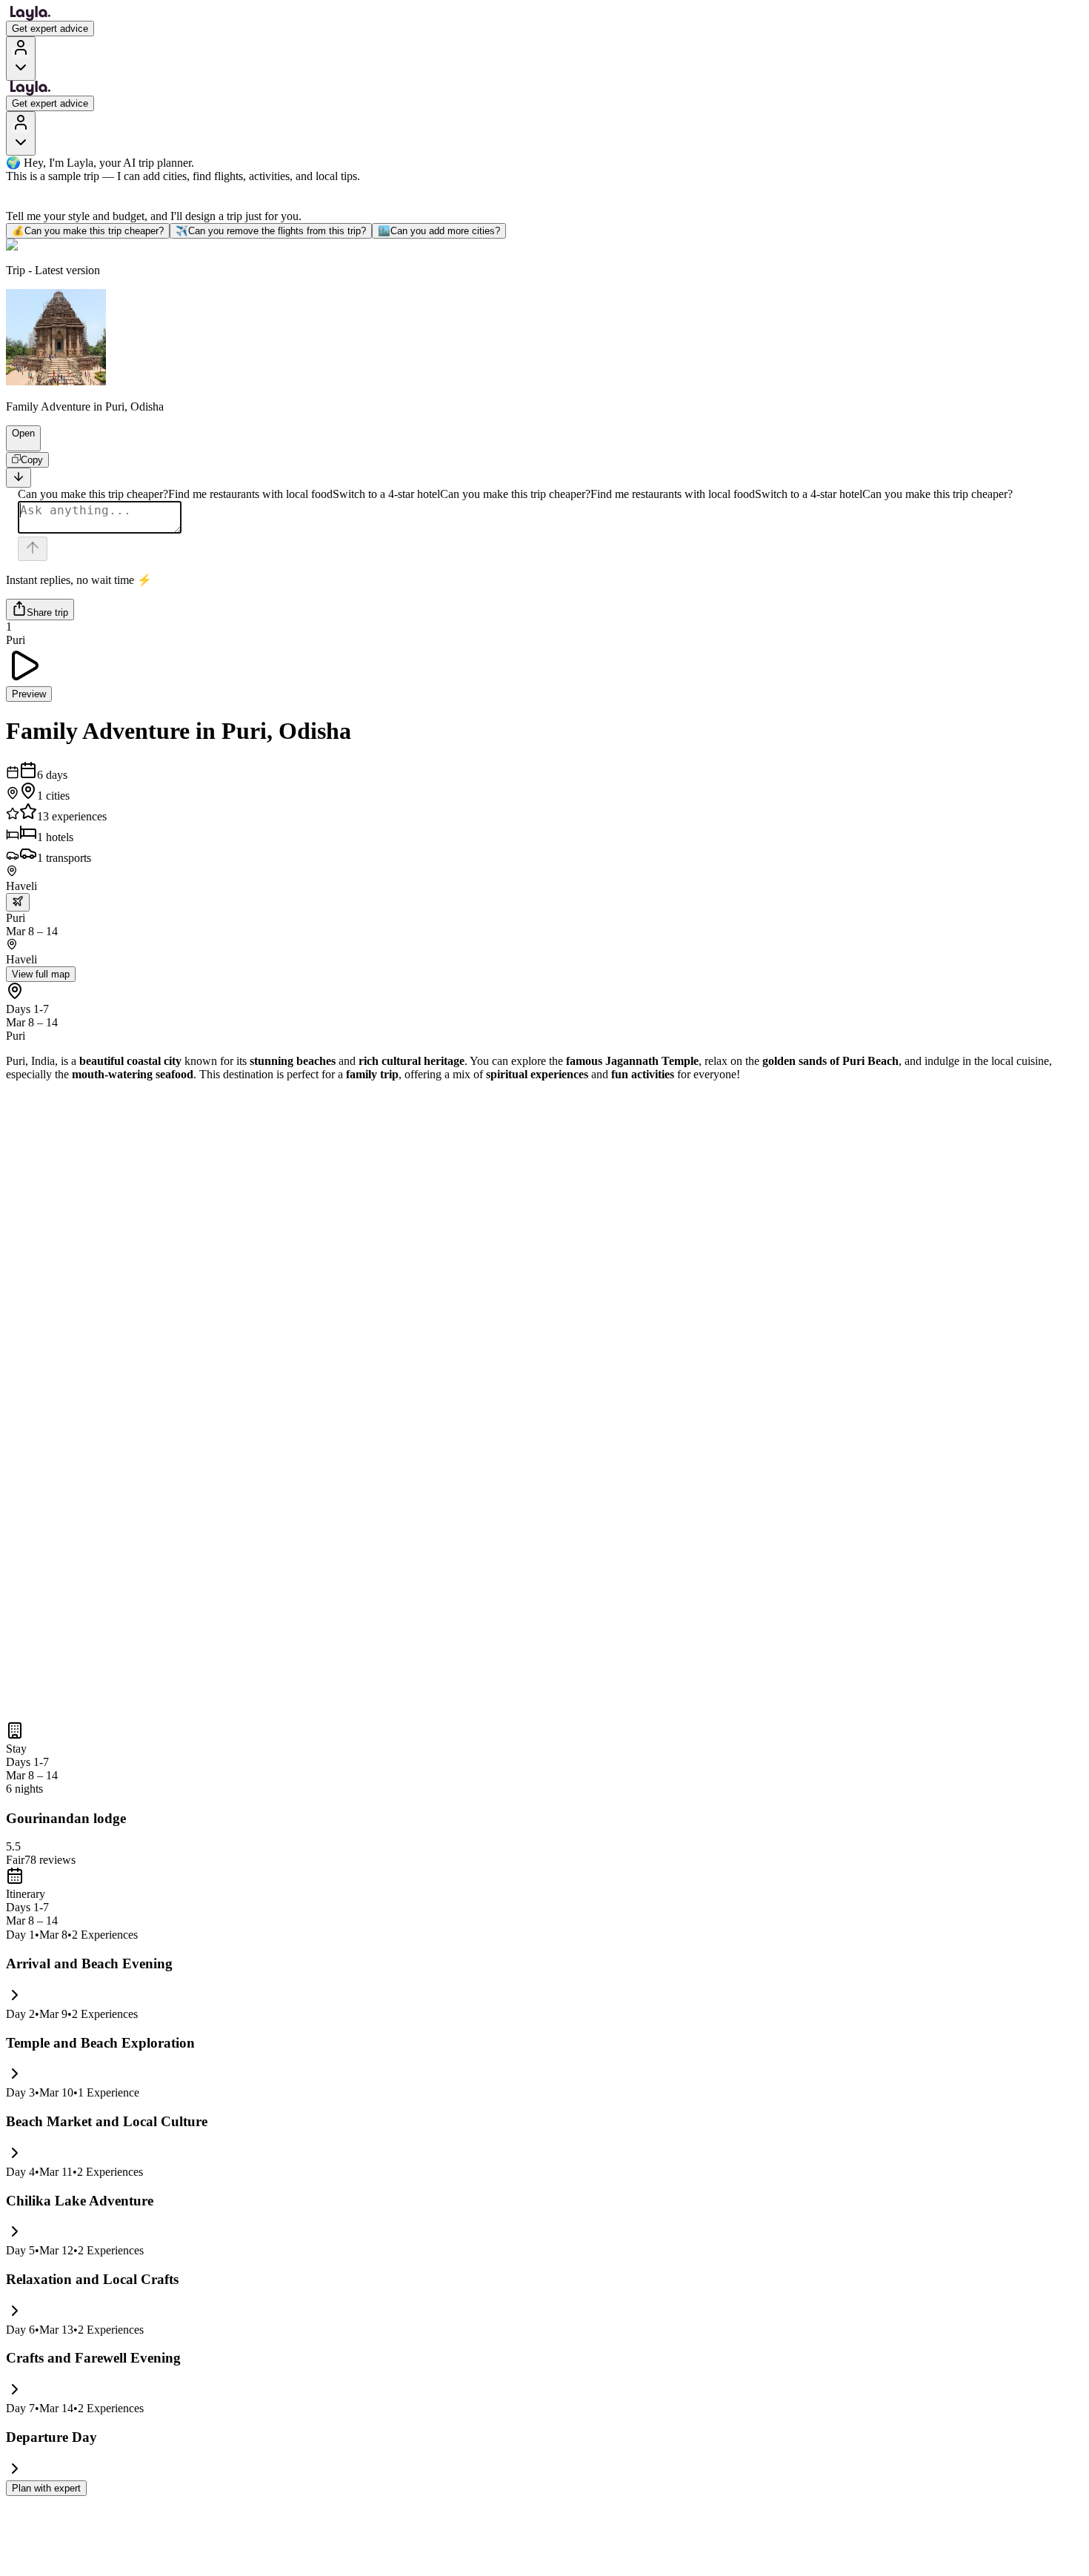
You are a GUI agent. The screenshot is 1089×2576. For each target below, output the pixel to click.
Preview (29, 694)
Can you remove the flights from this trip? (271, 231)
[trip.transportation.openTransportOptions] (18, 902)
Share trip (47, 613)
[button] (17, 444)
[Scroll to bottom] (19, 478)
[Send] (33, 549)
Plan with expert (46, 2488)
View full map (41, 974)
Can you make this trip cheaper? (88, 231)
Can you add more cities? (439, 231)
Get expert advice (50, 29)
